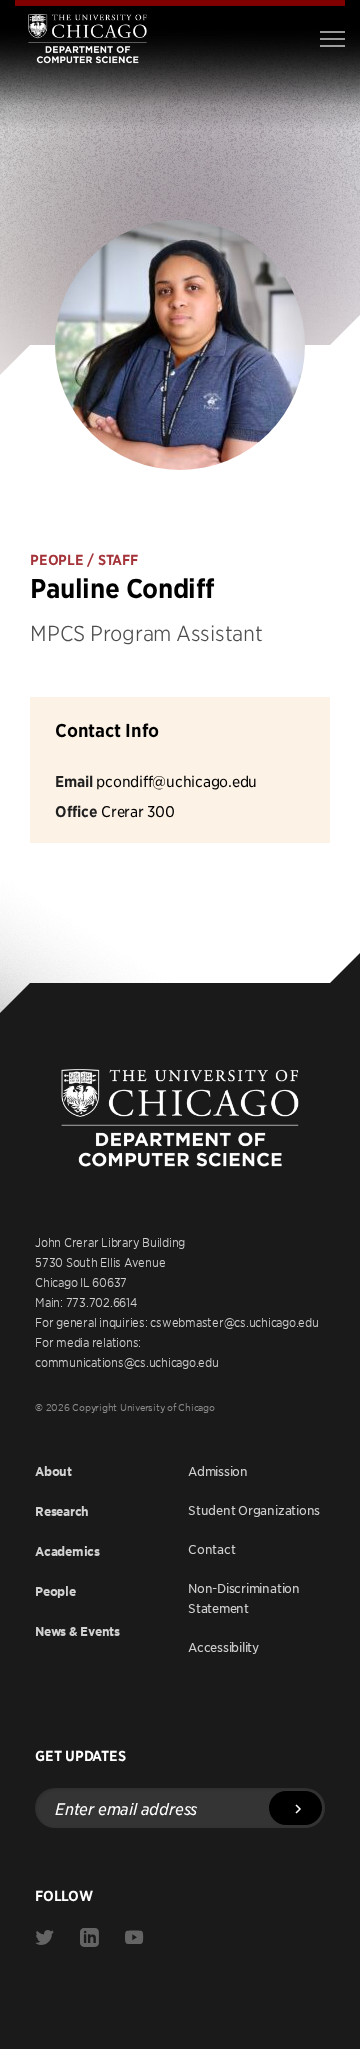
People (55, 1591)
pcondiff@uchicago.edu (176, 780)
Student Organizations (254, 1510)
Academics (67, 1551)
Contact (211, 1549)
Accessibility (223, 1647)
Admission (218, 1471)
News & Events (77, 1631)
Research (62, 1511)
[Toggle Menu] (332, 39)
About (53, 1471)
